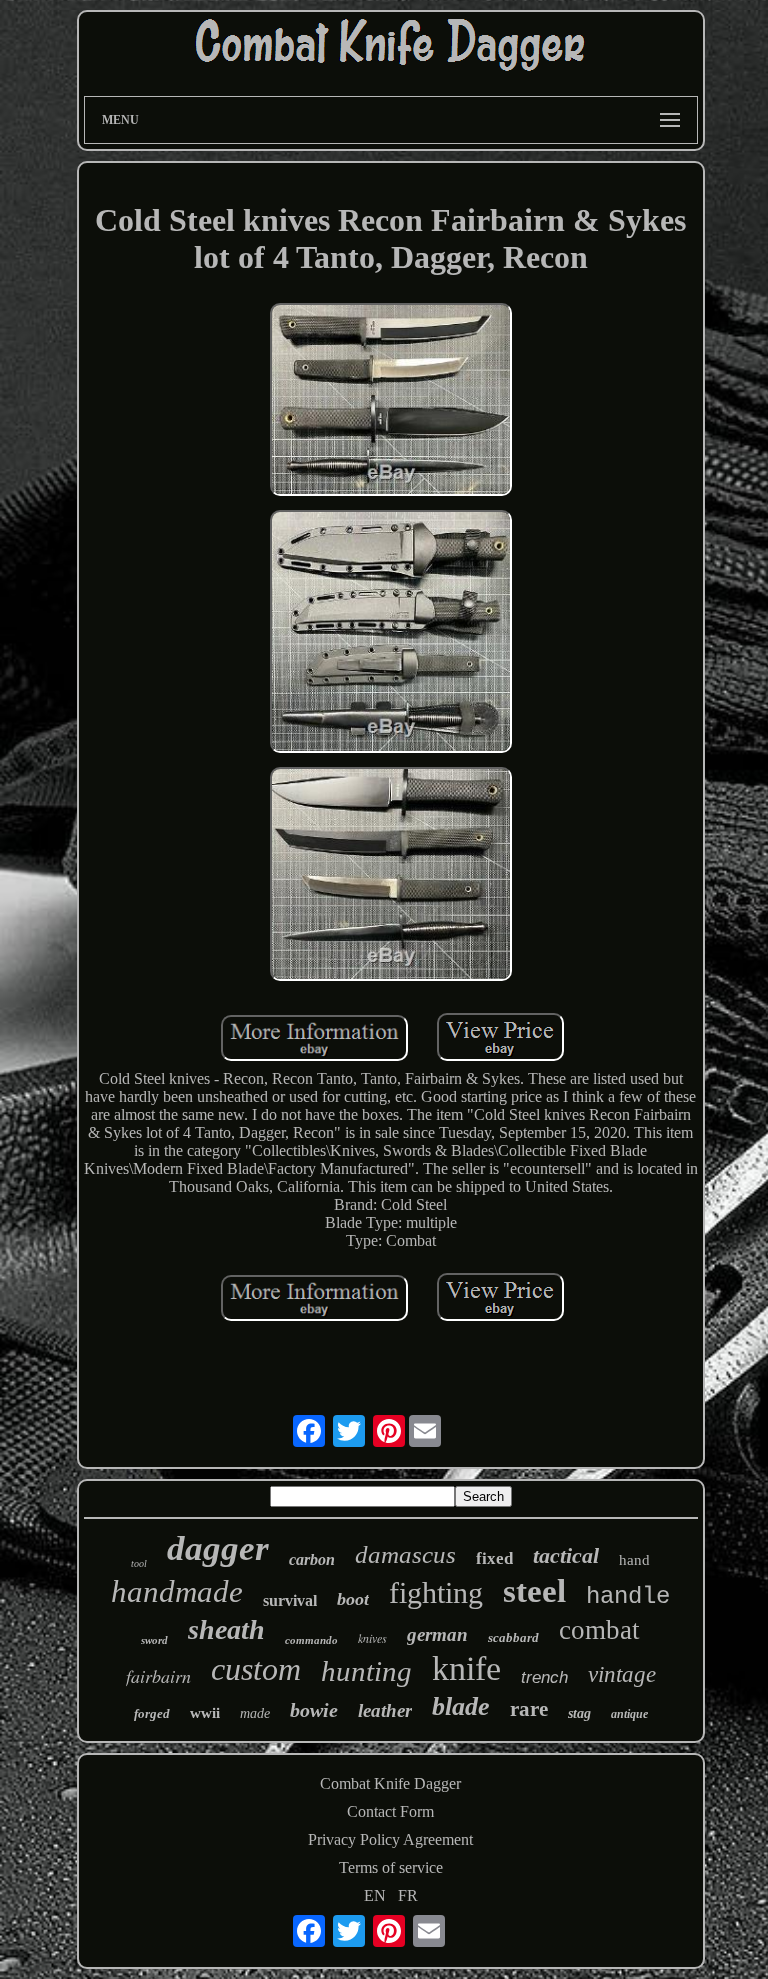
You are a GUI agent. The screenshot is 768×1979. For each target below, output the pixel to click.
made (255, 1713)
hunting (366, 1671)
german (437, 1634)
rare (529, 1709)
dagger (218, 1548)
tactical (566, 1555)
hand (634, 1560)
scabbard (513, 1637)
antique (629, 1714)
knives (372, 1638)
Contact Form (390, 1811)
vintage (622, 1674)
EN (375, 1895)
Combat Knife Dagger (390, 1783)
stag (579, 1713)
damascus (405, 1554)
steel (534, 1591)
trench (544, 1677)
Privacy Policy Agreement (390, 1839)
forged (152, 1713)
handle (628, 1596)
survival (290, 1600)
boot (353, 1599)
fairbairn (158, 1676)
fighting (436, 1592)
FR (408, 1895)
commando (311, 1640)
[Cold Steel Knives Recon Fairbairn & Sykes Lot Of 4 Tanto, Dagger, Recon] (391, 401)
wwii (205, 1713)
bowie (314, 1710)
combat (599, 1630)
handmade (177, 1591)
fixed (494, 1558)
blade (461, 1706)
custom (256, 1669)
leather (385, 1710)
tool (139, 1563)
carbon (312, 1559)
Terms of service (391, 1867)
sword (154, 1640)
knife (466, 1668)
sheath (226, 1629)
